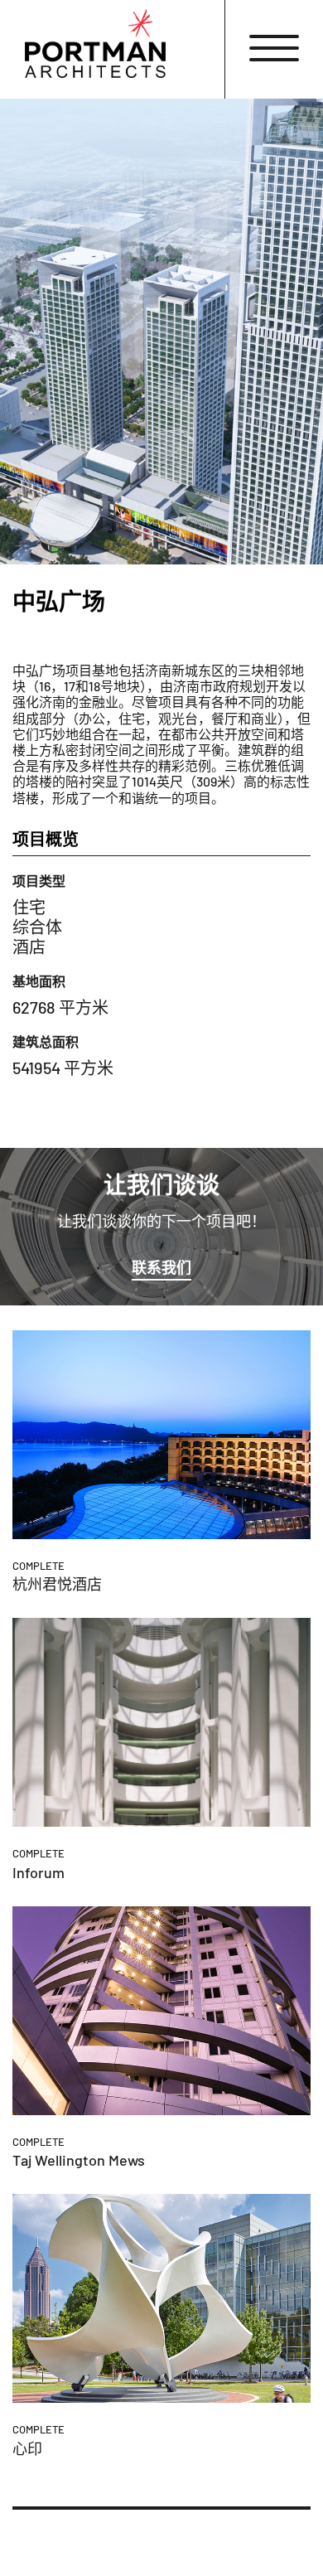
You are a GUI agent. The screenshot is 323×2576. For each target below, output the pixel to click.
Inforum (39, 1872)
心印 (27, 2448)
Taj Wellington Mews (79, 2160)
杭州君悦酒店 (57, 1584)
